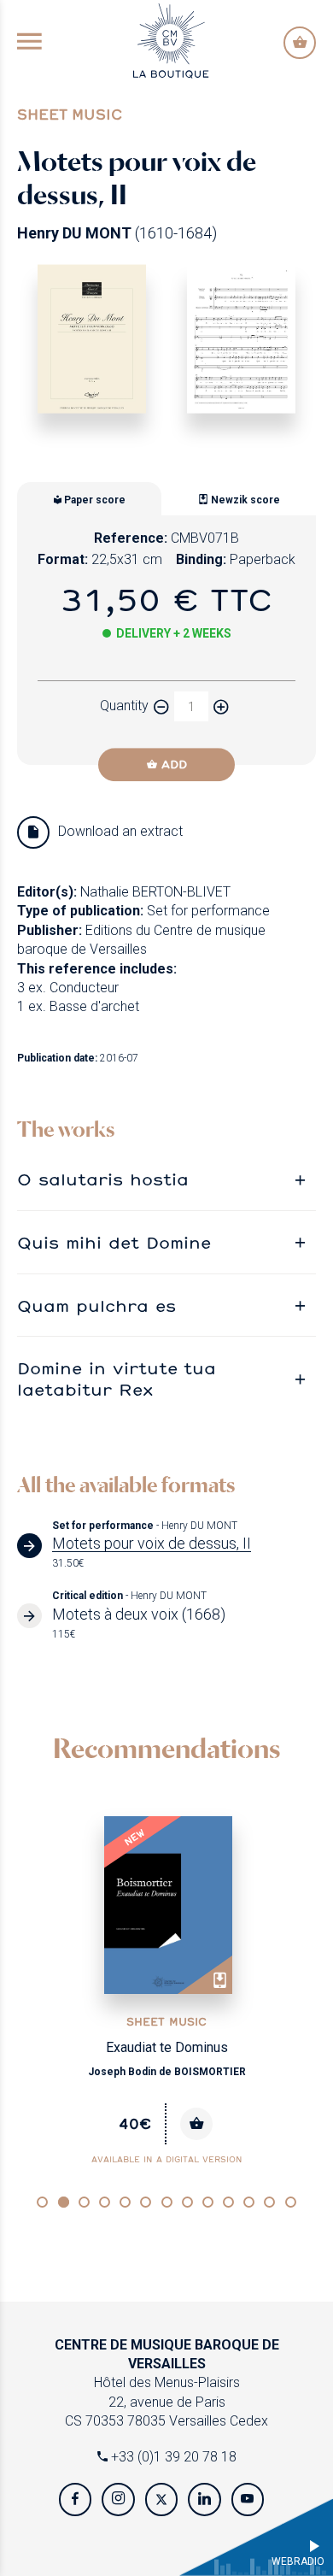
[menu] (29, 43)
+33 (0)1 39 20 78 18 (172, 2457)
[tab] (166, 1179)
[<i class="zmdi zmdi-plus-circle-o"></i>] (221, 706)
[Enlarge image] (92, 339)
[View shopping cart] (300, 43)
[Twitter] (161, 2499)
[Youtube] (248, 2499)
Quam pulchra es (96, 1305)
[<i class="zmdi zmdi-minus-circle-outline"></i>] (161, 706)
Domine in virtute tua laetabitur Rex (117, 1378)
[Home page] (171, 40)
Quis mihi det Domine (114, 1242)
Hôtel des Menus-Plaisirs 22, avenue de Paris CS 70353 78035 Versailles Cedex (167, 2383)
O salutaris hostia (103, 1179)
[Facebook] (75, 2499)
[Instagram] (118, 2499)
